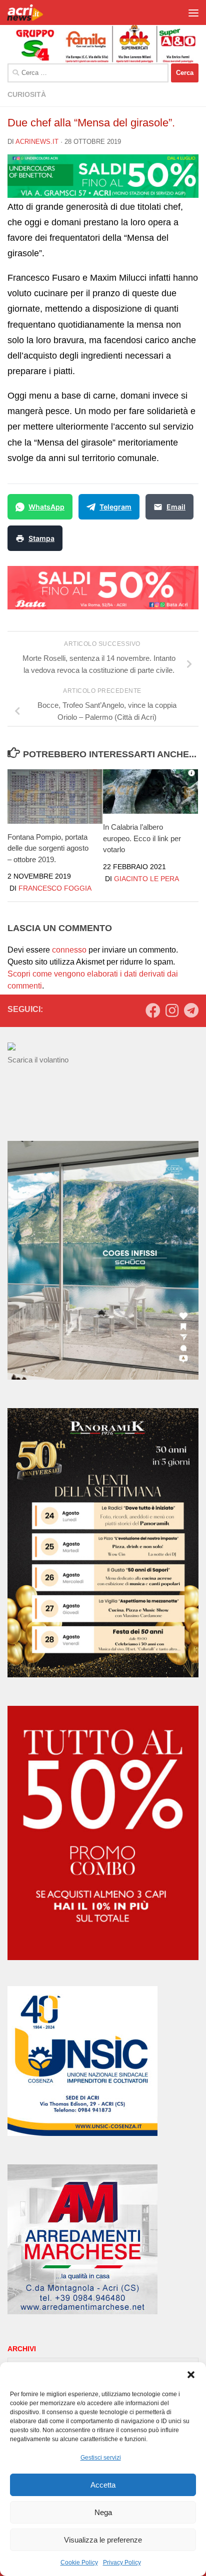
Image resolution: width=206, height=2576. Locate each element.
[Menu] (193, 12)
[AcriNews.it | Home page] (32, 12)
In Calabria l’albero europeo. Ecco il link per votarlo (142, 838)
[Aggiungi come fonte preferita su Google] (78, 538)
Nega (103, 2512)
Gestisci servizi (101, 2458)
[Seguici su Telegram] (191, 1011)
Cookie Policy (79, 2563)
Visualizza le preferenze (103, 2540)
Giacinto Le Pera (146, 879)
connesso (69, 950)
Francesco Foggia (55, 888)
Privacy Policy (122, 2563)
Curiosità (27, 94)
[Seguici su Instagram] (172, 1011)
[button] (191, 2375)
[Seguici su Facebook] (153, 1011)
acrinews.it (37, 142)
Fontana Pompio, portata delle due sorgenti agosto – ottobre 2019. (48, 848)
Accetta (103, 2485)
